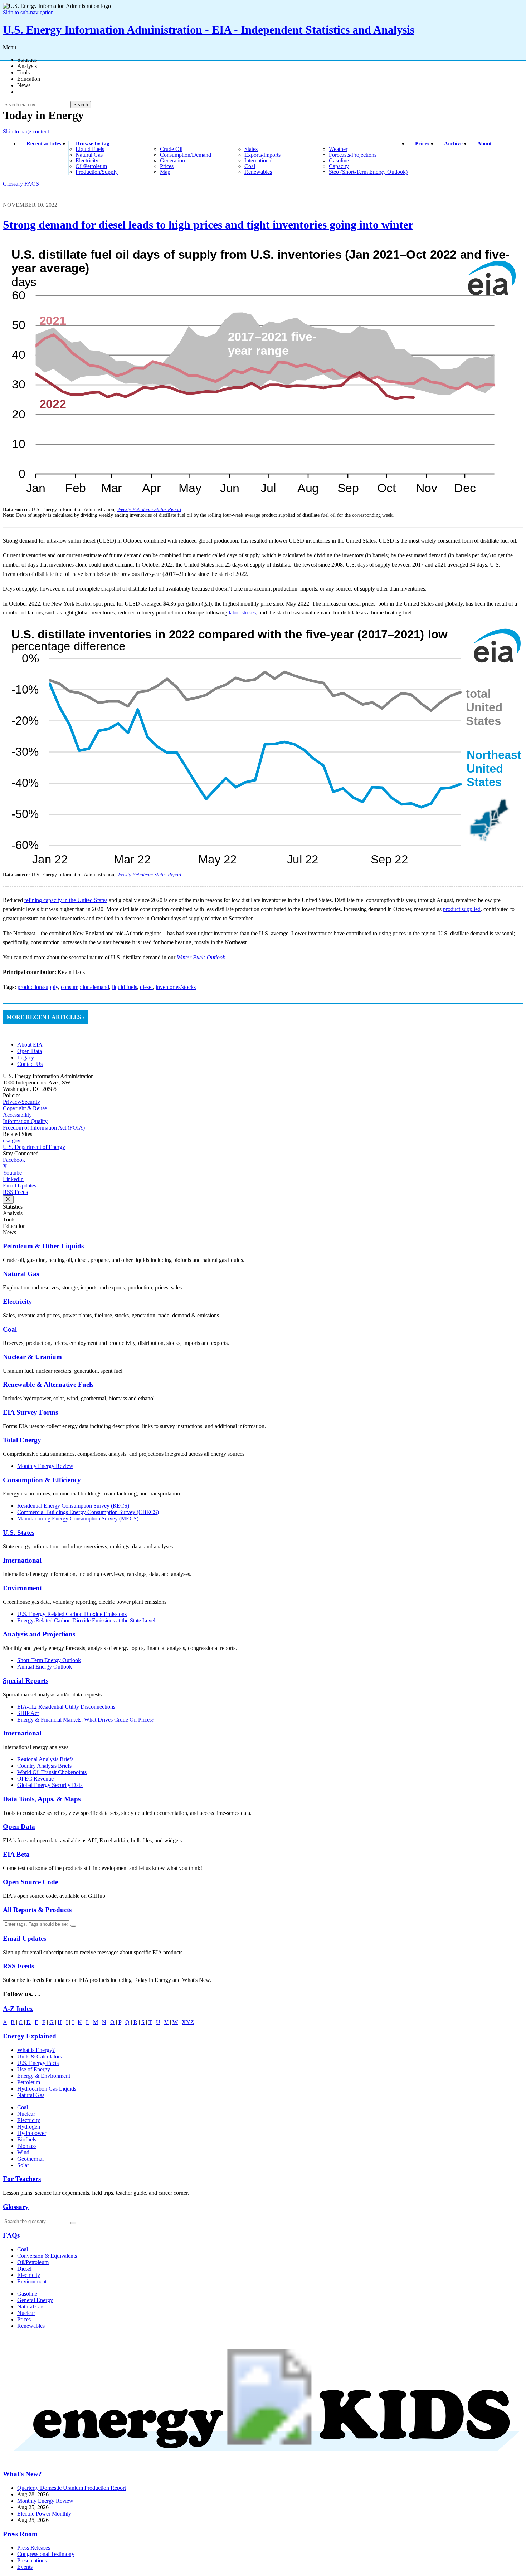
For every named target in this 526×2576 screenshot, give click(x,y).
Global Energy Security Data (50, 1785)
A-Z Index (18, 2009)
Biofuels (27, 2139)
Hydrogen (29, 2127)
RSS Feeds (15, 1192)
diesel (146, 987)
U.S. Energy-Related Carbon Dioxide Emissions (72, 1614)
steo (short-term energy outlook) (368, 172)
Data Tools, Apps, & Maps (42, 1799)
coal (250, 166)
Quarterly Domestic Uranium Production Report (72, 2488)
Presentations (32, 2560)
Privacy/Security (21, 1102)
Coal (10, 1329)
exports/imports (262, 155)
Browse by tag (93, 143)
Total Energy (22, 1440)
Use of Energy (34, 2069)
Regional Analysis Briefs (45, 1759)
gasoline (339, 160)
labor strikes (242, 613)
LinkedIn (13, 1179)
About (484, 143)
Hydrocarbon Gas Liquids (47, 2089)
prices (167, 166)
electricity (87, 160)
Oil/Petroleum (33, 2262)
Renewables (31, 2326)
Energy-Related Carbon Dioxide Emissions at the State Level (86, 1620)
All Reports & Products (37, 1910)
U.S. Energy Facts (38, 2063)
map (165, 172)
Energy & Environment (44, 2076)
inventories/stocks (176, 987)
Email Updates (20, 1186)
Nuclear (26, 2114)
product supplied (462, 909)
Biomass (27, 2146)
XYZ (188, 2022)
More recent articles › (45, 1017)
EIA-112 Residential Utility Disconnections (66, 1707)
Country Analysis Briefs (44, 1766)
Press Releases (34, 2548)
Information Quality (25, 1121)
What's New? (22, 2474)
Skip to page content (26, 131)
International (22, 1560)
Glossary (14, 184)
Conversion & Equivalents (47, 2256)
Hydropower (32, 2133)
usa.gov (12, 1140)
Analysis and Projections (39, 1634)
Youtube (12, 1173)
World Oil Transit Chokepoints (52, 1772)
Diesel (24, 2269)
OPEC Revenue (35, 1779)
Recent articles (44, 143)
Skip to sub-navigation (28, 12)
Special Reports (26, 1681)
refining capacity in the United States (66, 900)
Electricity (18, 1301)
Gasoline (27, 2294)
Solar (23, 2165)
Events (25, 2567)
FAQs (11, 2235)
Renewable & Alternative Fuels (48, 1384)
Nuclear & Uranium (32, 1357)
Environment (22, 1588)
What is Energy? (36, 2050)
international (259, 160)
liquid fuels (90, 149)
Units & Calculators (40, 2056)
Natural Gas (21, 1274)
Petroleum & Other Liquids (43, 1246)
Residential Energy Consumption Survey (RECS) (73, 1506)
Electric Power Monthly (44, 2514)
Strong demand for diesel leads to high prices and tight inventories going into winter (208, 225)
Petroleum (29, 2082)
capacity (339, 166)
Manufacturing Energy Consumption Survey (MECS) (78, 1519)
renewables (258, 172)
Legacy (26, 1057)
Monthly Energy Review (45, 1466)
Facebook (14, 1160)
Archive (453, 143)
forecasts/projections (353, 155)
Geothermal (30, 2159)
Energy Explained (30, 2036)
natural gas (89, 155)
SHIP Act (28, 1713)
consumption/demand (186, 155)
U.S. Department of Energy (34, 1147)
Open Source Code (30, 1882)
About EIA (30, 1045)
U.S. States (19, 1532)
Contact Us (30, 1064)
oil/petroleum (91, 166)
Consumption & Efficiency (42, 1480)
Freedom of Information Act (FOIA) (44, 1128)
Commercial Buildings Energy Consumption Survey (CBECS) (88, 1512)
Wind (23, 2152)
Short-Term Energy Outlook (49, 1660)
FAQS (32, 184)
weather (338, 149)
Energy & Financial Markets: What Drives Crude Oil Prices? (86, 1720)
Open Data (30, 1051)
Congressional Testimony (46, 2554)
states (251, 149)
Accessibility (17, 1115)
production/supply (97, 172)
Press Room (20, 2534)
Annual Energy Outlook (45, 1667)
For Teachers (22, 2179)
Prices (422, 143)
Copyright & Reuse (25, 1108)
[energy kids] (263, 2460)
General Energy (35, 2300)
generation (172, 160)
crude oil (171, 149)
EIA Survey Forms (30, 1412)
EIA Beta (16, 1854)
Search (81, 105)
